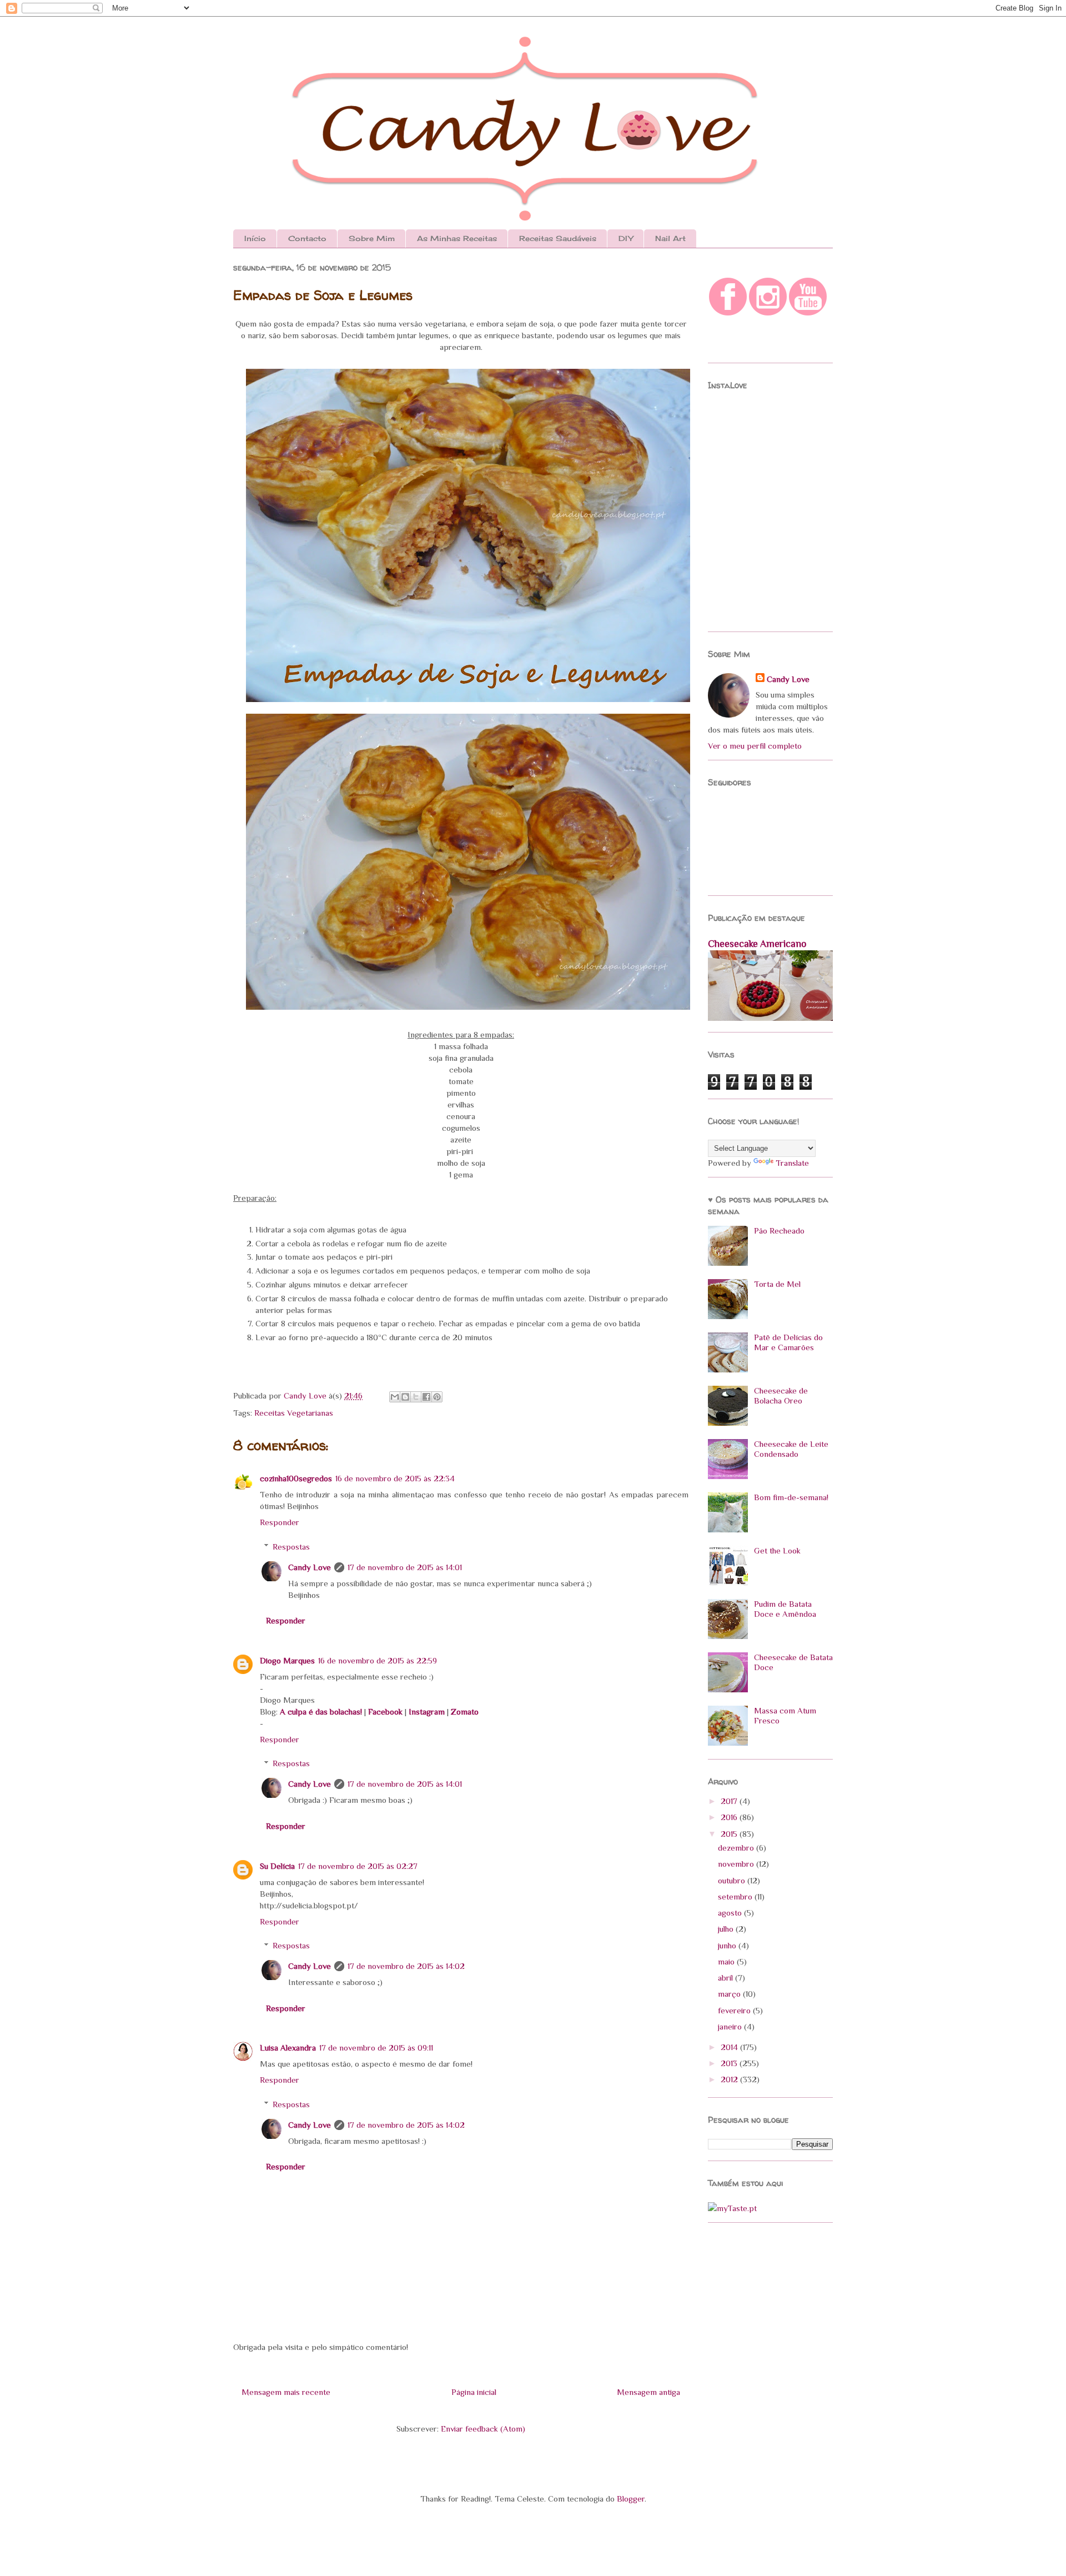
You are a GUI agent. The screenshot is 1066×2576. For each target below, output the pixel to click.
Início (255, 238)
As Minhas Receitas (457, 238)
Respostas (291, 1547)
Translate (792, 1163)
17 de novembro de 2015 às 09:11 (376, 2048)
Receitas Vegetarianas (294, 1413)
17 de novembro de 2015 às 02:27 (358, 1866)
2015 (730, 1834)
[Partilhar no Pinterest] (437, 1397)
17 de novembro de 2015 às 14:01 (405, 1567)
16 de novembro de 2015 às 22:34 (395, 1478)
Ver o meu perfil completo (755, 746)
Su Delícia (277, 1866)
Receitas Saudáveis (558, 238)
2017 (730, 1801)
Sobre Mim (372, 238)
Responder (280, 1522)
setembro (736, 1896)
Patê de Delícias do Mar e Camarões (788, 1342)
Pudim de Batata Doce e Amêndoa (785, 1609)
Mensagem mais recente (286, 2392)
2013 (730, 2063)
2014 (730, 2047)
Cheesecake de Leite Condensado (791, 1449)
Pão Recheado (779, 1231)
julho (727, 1929)
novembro (737, 1864)
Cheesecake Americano (757, 944)
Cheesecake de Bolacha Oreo (781, 1395)
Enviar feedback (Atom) (483, 2429)
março (730, 1994)
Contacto (307, 238)
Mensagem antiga (648, 2392)
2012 (730, 2079)
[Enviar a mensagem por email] (395, 1397)
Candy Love (306, 1395)
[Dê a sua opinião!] (405, 1397)
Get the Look (777, 1550)
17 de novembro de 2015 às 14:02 (406, 1966)
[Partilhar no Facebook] (426, 1397)
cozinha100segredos (296, 1478)
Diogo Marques (287, 1660)
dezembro (737, 1848)
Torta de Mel (777, 1284)
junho (728, 1945)
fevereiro (735, 2010)
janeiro (731, 2026)
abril (726, 1978)
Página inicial (474, 2392)
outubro (733, 1880)
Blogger (631, 2499)
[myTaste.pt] (732, 2208)
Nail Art (670, 238)
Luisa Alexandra (288, 2048)
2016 (730, 1817)
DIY (626, 238)
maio (727, 1961)
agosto (731, 1913)
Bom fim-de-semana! (791, 1497)
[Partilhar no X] (416, 1397)
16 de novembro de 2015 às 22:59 (378, 1660)
